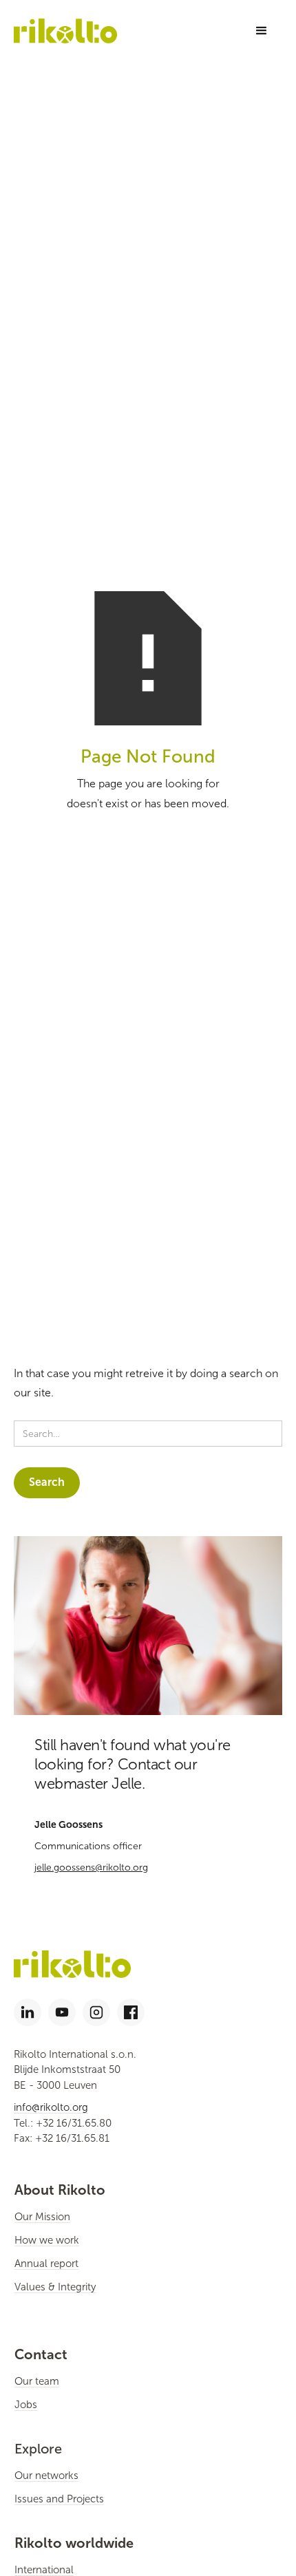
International (44, 2570)
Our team (37, 2381)
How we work (47, 2240)
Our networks (46, 2476)
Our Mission (42, 2217)
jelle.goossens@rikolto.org (91, 1867)
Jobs (26, 2405)
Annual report (46, 2264)
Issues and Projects (59, 2499)
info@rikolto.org (51, 2107)
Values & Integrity (55, 2287)
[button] (262, 31)
